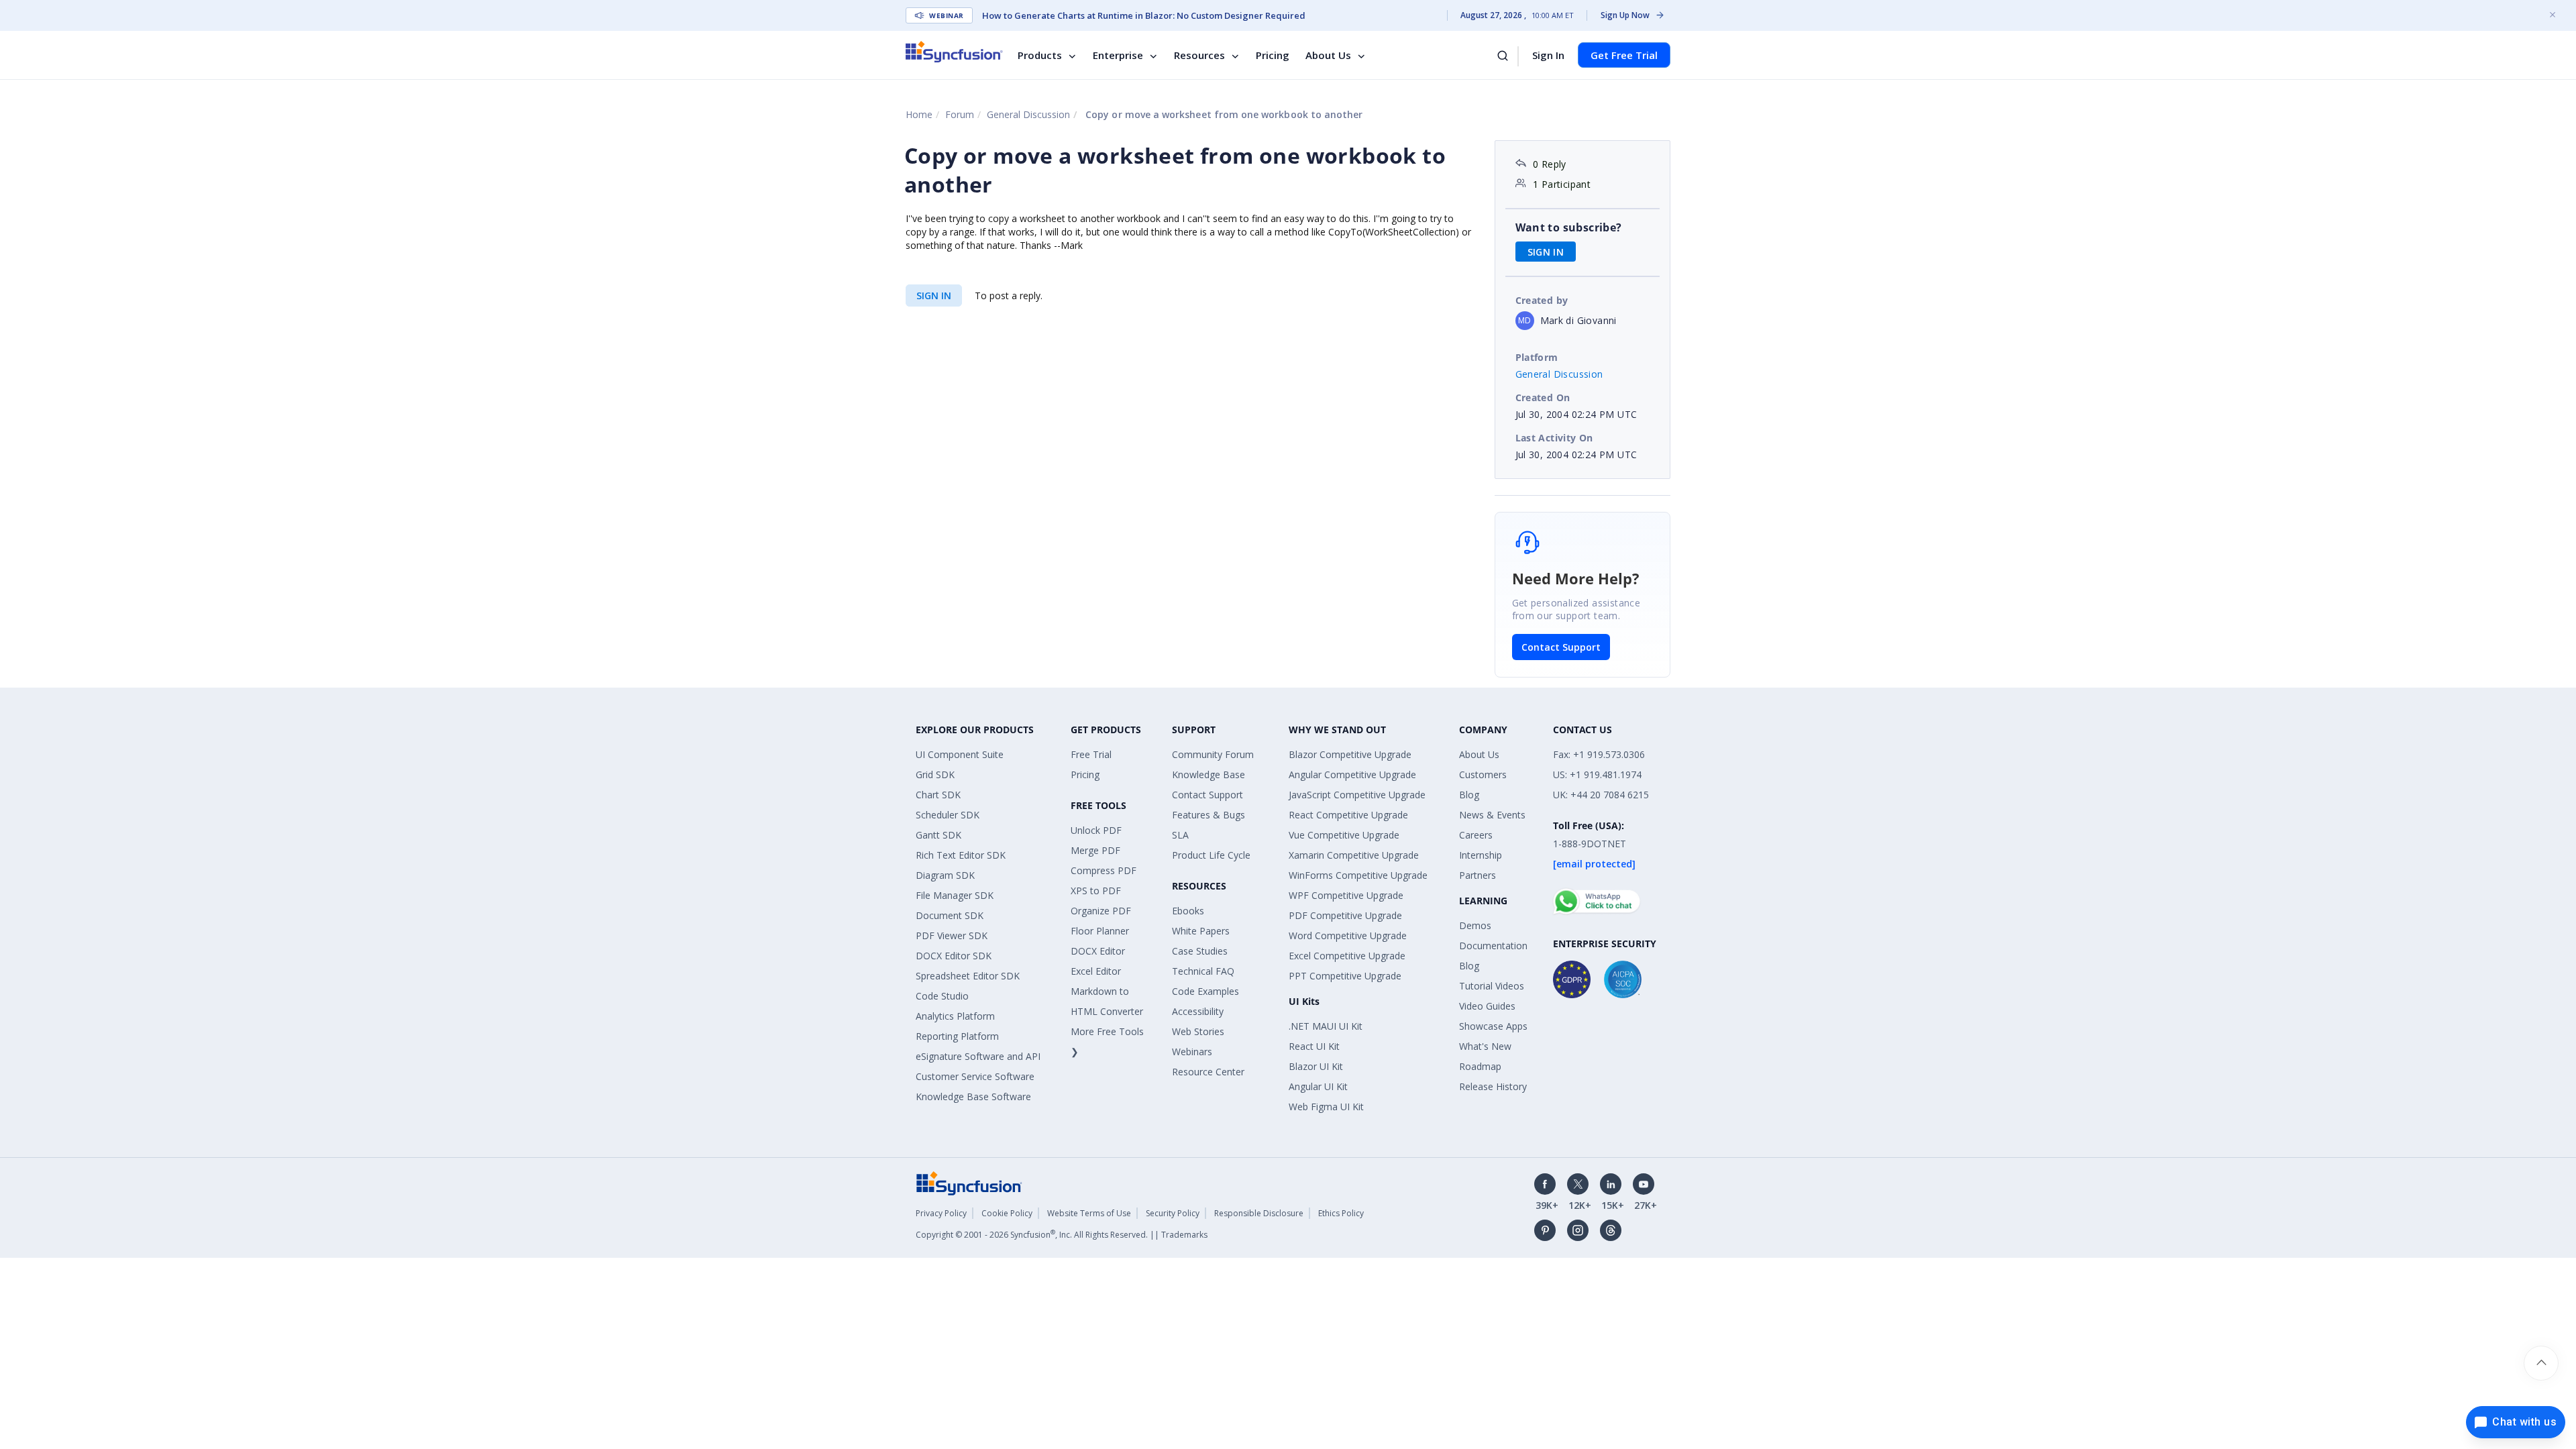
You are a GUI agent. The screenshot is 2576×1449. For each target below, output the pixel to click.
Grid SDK (935, 774)
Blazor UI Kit (1316, 1066)
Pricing (1273, 55)
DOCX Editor (1098, 951)
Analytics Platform (955, 1016)
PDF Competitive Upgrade (1345, 915)
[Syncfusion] (969, 1182)
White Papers (1201, 931)
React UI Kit (1314, 1046)
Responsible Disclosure (1259, 1213)
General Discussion (1028, 114)
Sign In (1548, 55)
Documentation (1493, 946)
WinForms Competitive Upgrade (1358, 875)
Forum (960, 114)
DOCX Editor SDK (954, 956)
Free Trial (1091, 754)
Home (919, 114)
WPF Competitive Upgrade (1346, 895)
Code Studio (942, 996)
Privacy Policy (941, 1213)
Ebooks (1188, 911)
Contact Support (1561, 647)
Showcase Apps (1493, 1026)
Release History (1493, 1086)
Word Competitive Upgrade (1348, 935)
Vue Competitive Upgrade (1344, 835)
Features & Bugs (1209, 815)
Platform (1537, 357)
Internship (1481, 855)
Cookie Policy (1007, 1213)
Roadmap (1480, 1066)
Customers (1483, 774)
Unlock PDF (1096, 830)
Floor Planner (1100, 931)
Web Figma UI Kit (1326, 1107)
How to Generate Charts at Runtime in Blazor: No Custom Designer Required (1144, 15)
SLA (1180, 835)
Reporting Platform (957, 1036)
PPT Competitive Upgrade (1345, 976)
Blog (1469, 795)
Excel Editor (1096, 971)
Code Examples (1205, 991)
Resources (1199, 55)
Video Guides (1487, 1006)
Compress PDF (1104, 870)
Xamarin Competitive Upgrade (1354, 855)
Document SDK (950, 915)
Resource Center (1208, 1072)
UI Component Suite (960, 754)
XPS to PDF (1096, 891)
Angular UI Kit (1318, 1086)
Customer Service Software (975, 1076)
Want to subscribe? (1569, 227)
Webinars (1192, 1052)
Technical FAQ (1203, 971)
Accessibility (1198, 1011)
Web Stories (1198, 1031)
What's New (1485, 1046)
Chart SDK (938, 795)
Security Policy (1173, 1213)
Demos (1475, 925)
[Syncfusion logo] (954, 52)
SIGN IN (934, 296)
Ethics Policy (1341, 1213)
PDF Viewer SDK (952, 935)
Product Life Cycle (1211, 855)
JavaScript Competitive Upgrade (1357, 795)
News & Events (1492, 815)
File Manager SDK (955, 895)
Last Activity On (1554, 438)
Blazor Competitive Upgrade (1350, 754)
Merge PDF (1095, 850)
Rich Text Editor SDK (961, 855)
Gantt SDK (938, 835)
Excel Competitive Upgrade (1347, 956)
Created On (1543, 397)
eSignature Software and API (978, 1056)
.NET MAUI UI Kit (1326, 1026)
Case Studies (1200, 951)
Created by (1542, 300)
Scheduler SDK (948, 815)
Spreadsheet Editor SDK (968, 976)
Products (1040, 55)
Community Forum (1213, 754)
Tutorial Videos (1492, 986)
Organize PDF (1101, 911)
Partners (1478, 875)
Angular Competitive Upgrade (1352, 774)
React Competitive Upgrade (1348, 815)
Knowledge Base (1209, 774)
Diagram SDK (945, 875)
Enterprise (1118, 55)
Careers (1476, 835)
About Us (1328, 55)
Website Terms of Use (1089, 1213)
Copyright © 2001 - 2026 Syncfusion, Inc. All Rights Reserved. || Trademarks (1062, 1235)
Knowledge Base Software (973, 1096)
